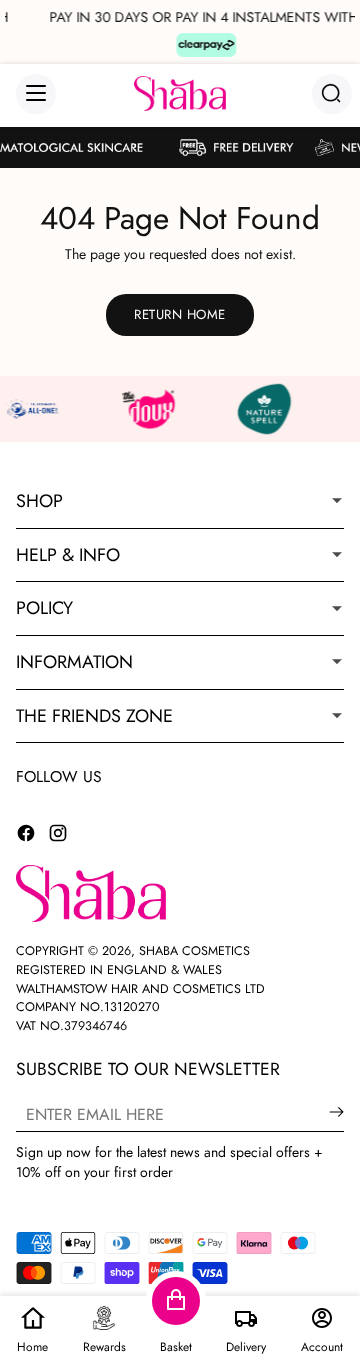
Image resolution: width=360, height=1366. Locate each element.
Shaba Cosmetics (194, 951)
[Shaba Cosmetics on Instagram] (58, 836)
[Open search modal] (331, 93)
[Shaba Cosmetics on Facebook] (26, 836)
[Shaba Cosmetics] (180, 93)
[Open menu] (36, 94)
